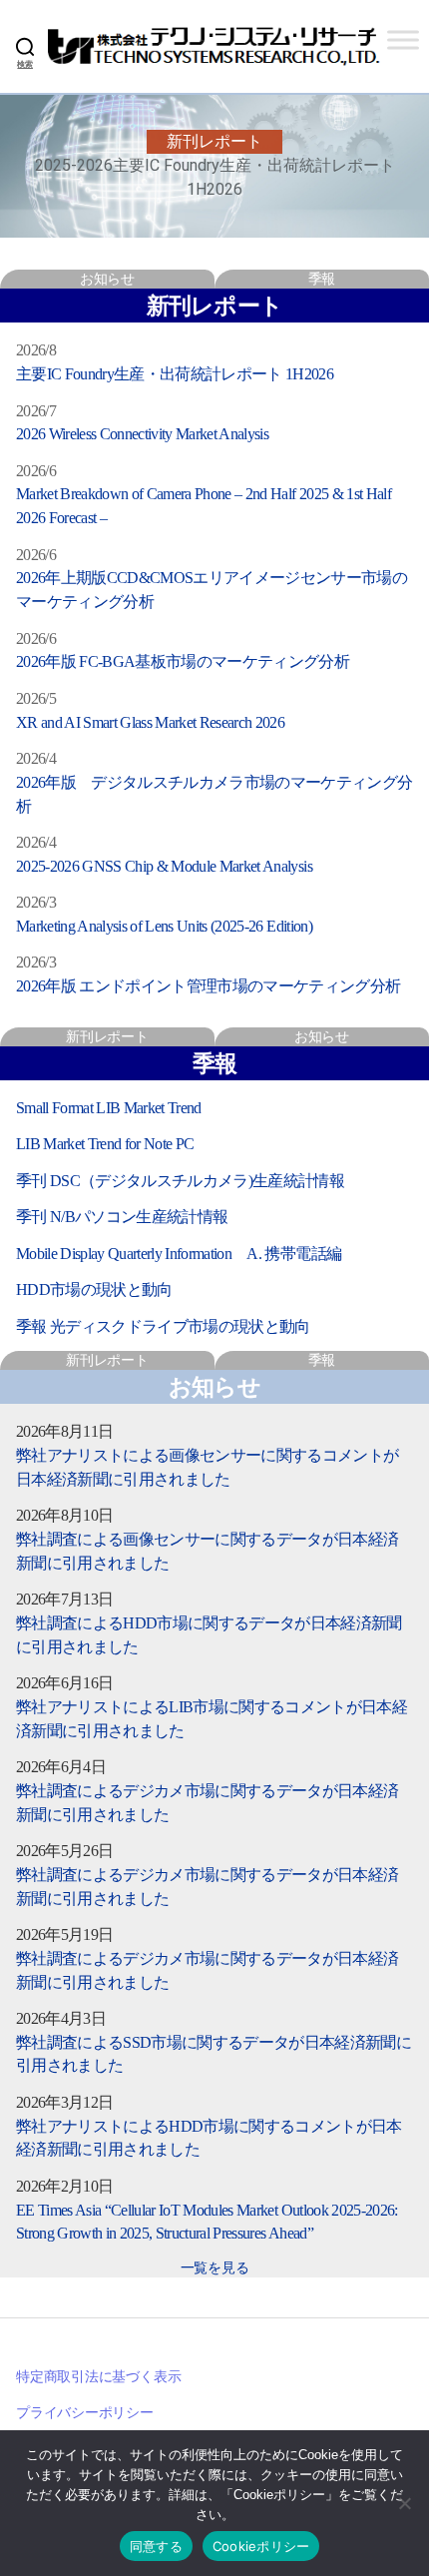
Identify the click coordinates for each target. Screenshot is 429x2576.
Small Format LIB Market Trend (109, 1108)
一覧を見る (215, 2267)
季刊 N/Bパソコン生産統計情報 (122, 1217)
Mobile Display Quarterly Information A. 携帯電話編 (179, 1254)
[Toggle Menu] (403, 39)
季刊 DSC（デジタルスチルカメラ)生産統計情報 (180, 1181)
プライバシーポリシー (85, 2412)
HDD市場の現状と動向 (94, 1289)
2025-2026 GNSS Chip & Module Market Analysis (164, 866)
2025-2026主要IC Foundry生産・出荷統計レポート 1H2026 (215, 177)
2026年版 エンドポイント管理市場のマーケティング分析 (209, 986)
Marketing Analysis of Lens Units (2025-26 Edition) (164, 926)
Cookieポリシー (261, 2546)
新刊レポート (107, 1036)
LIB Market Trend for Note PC (105, 1144)
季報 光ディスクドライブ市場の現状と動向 (163, 1326)
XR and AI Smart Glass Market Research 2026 (150, 722)
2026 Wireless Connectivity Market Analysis (142, 434)
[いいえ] (404, 2503)
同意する (156, 2546)
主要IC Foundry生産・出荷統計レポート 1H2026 (175, 374)
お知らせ (107, 279)
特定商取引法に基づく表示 (98, 2376)
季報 (322, 279)
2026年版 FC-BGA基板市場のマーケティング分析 (183, 661)
